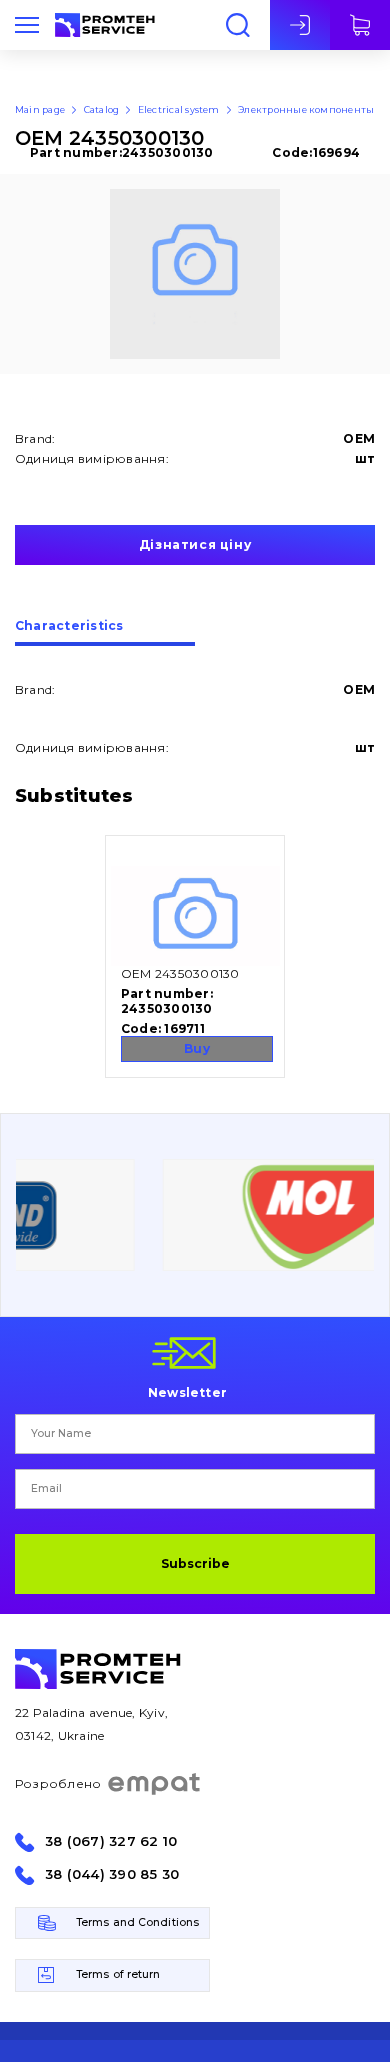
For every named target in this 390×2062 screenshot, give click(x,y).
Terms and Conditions (137, 1922)
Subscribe (195, 1563)
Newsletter (187, 1392)
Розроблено (58, 1783)
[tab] (105, 633)
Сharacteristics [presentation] (69, 626)
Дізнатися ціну (195, 544)
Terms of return (118, 1974)
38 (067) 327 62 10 (111, 1841)
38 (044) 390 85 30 (112, 1874)
